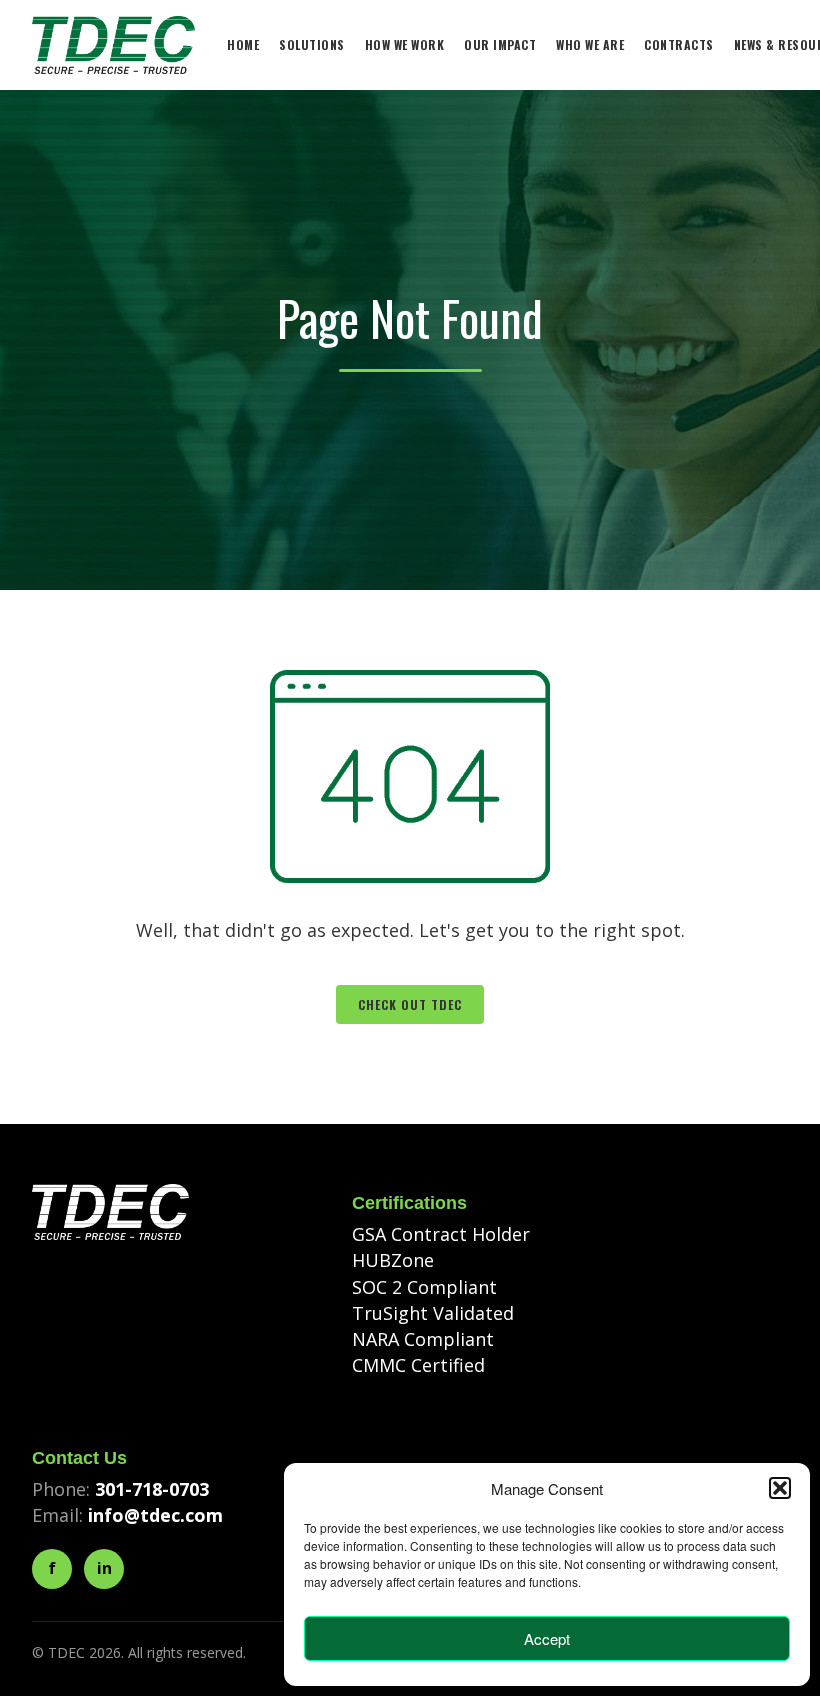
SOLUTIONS (312, 44)
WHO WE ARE (590, 44)
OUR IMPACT (500, 44)
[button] (780, 1488)
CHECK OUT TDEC (410, 1004)
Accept (547, 1638)
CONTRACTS (679, 44)
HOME (243, 44)
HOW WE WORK (405, 44)
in (104, 1568)
